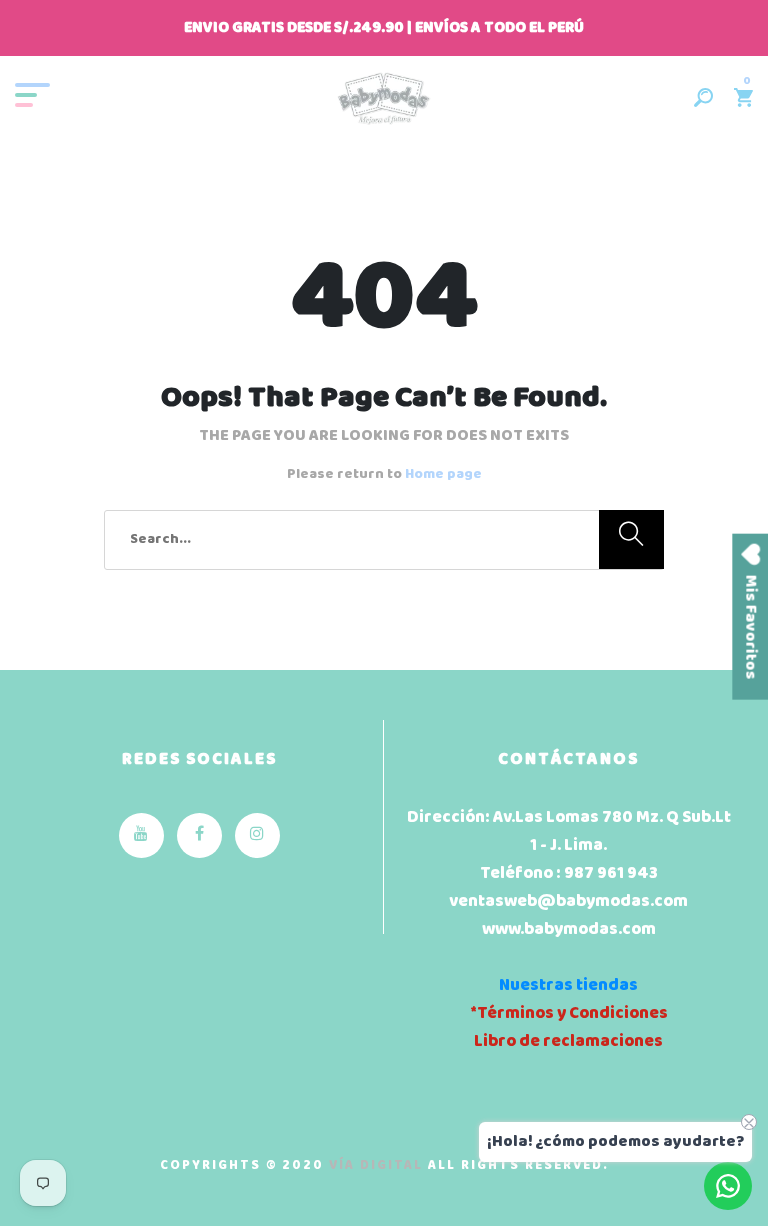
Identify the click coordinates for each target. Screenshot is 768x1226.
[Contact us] (728, 1186)
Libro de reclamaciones (568, 1041)
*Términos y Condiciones (569, 1013)
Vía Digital (376, 1165)
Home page (443, 474)
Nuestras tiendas (568, 985)
